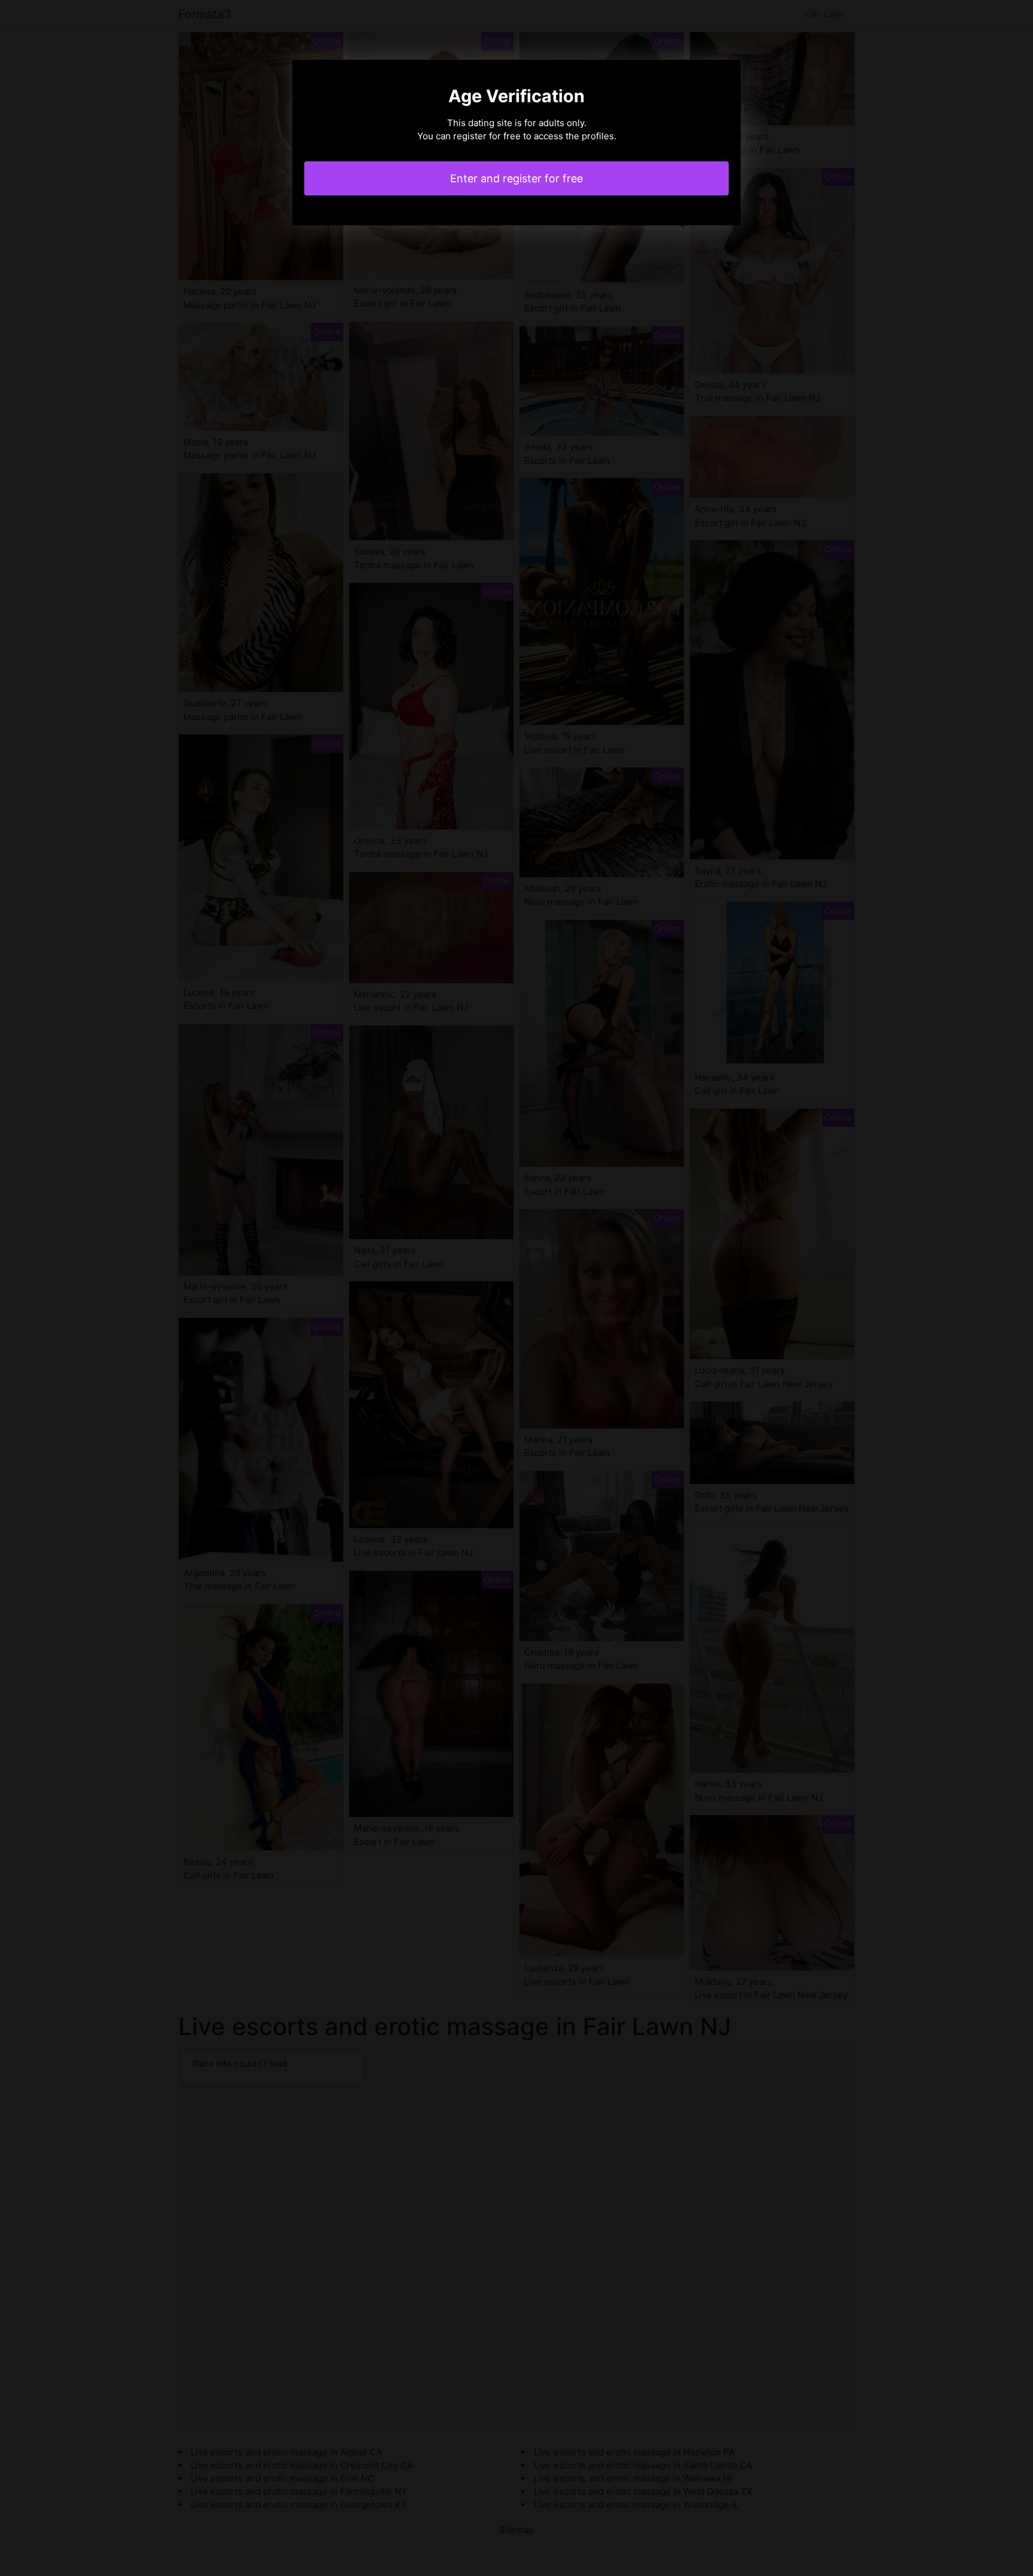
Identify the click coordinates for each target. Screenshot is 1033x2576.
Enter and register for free (516, 178)
